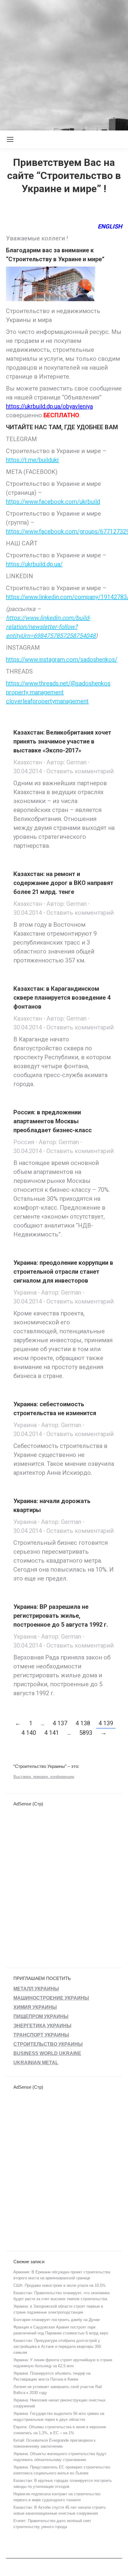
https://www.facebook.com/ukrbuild (53, 502)
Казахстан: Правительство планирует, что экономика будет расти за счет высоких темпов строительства (61, 2296)
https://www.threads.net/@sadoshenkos (58, 683)
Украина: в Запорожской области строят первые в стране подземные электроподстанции (58, 2309)
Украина (25, 1292)
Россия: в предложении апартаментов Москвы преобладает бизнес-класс (53, 1121)
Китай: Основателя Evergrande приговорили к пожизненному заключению (54, 2443)
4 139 (106, 1723)
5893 (86, 1733)
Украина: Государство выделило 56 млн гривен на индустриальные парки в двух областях (59, 2416)
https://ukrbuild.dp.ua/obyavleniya (49, 406)
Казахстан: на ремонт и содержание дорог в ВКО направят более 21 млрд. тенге (63, 883)
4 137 (60, 1723)
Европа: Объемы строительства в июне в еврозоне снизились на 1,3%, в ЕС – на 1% (60, 2430)
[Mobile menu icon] (10, 139)
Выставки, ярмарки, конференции (44, 1777)
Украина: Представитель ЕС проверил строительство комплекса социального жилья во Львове (62, 2470)
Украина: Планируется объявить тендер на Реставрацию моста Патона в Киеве (52, 2376)
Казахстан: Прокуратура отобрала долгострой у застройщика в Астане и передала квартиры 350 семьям (57, 2346)
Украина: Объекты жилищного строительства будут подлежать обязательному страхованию (60, 2457)
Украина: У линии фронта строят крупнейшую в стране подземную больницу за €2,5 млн (63, 2363)
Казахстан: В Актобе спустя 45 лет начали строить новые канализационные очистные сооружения (60, 2510)
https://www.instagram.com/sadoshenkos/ (62, 659)
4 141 (52, 1733)
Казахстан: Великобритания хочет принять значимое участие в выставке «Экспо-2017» (62, 741)
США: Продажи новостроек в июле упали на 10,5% (60, 2285)
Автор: (67, 762)
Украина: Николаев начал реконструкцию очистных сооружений (60, 2403)
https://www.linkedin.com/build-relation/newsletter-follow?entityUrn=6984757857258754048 (51, 627)
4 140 (29, 1733)
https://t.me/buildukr (33, 460)
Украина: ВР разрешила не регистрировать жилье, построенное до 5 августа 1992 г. (61, 1616)
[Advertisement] (64, 64)
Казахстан (28, 762)
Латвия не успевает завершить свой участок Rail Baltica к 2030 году (58, 2390)
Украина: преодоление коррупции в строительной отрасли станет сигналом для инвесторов (63, 1272)
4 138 (83, 1723)
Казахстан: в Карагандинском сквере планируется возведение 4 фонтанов (62, 998)
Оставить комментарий (80, 771)
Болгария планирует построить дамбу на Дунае (57, 2320)
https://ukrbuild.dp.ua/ (34, 564)
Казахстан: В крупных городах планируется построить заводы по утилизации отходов (63, 2484)
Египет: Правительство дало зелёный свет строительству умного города (52, 2524)
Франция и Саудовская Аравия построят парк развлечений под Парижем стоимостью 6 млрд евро (61, 2330)
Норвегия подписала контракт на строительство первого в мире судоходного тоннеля (57, 2497)
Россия (24, 1142)
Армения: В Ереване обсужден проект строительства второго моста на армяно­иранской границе (62, 2275)
